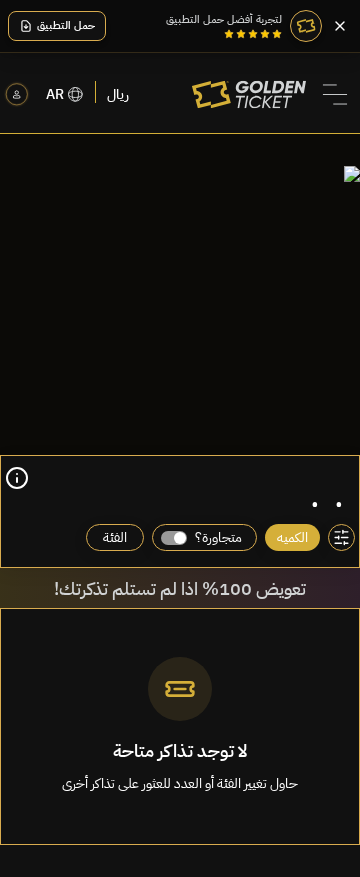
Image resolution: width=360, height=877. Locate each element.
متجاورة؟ (218, 537)
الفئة (115, 537)
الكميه (292, 537)
